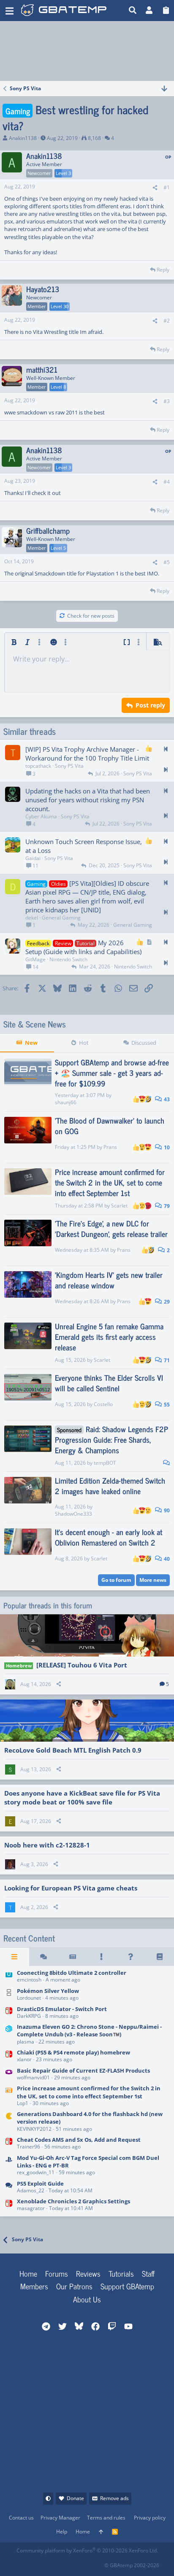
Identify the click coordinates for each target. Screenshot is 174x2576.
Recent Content (29, 1938)
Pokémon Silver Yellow (48, 1991)
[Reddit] (42, 2563)
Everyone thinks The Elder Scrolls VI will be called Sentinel (109, 1383)
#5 (167, 562)
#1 (167, 187)
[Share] (155, 188)
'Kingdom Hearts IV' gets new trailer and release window (109, 1280)
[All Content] (15, 1957)
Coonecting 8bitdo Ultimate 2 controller (72, 1973)
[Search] (133, 11)
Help (62, 2532)
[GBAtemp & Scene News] (9, 2096)
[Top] (101, 2532)
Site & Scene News (35, 1024)
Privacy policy (150, 2518)
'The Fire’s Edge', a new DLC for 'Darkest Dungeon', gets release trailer (111, 1228)
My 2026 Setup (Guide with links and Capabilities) (83, 947)
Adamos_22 (31, 2190)
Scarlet (119, 1206)
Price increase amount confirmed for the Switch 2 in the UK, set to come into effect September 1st (110, 1182)
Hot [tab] (84, 1043)
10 (166, 1147)
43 (166, 1099)
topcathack (38, 766)
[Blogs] (159, 1957)
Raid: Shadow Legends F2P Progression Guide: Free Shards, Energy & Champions (111, 1439)
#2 (167, 321)
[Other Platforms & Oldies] (9, 2122)
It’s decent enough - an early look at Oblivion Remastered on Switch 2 (109, 1537)
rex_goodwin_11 (36, 2172)
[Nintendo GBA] (9, 2075)
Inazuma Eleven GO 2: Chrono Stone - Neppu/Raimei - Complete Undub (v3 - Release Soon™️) (89, 2030)
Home (28, 2273)
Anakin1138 (23, 138)
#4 (167, 482)
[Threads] (44, 1957)
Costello (103, 1404)
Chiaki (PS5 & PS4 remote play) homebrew (73, 2052)
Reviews (88, 2273)
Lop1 (23, 2103)
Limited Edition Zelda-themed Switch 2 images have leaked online (110, 1486)
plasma (26, 2042)
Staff (148, 2273)
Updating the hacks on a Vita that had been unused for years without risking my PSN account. (88, 800)
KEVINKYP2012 (34, 2129)
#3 (167, 401)
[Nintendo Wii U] (9, 1977)
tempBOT (105, 1463)
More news (153, 1580)
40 (166, 1559)
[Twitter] (79, 2563)
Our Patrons (74, 2286)
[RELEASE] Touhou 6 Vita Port (82, 1665)
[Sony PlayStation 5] (9, 2187)
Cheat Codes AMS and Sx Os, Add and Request (79, 2140)
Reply (163, 270)
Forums (57, 2273)
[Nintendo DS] (9, 1995)
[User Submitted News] (72, 1957)
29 (166, 1302)
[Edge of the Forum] (102, 1957)
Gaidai (33, 858)
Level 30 (60, 306)
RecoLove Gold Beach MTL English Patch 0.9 (73, 1750)
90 (166, 1510)
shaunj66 (66, 1102)
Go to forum (116, 1580)
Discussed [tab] (144, 1043)
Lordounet (29, 1998)
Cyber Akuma (41, 816)
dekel (32, 918)
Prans (110, 1147)
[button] (10, 11)
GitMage (35, 959)
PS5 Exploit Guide (40, 2183)
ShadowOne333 (73, 1514)
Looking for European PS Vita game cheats (71, 1888)
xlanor (24, 2059)
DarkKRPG (29, 2016)
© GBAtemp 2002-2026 (132, 2565)
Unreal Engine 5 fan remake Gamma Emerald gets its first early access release (109, 1336)
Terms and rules (106, 2518)
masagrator (31, 2208)
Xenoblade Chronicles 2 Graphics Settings (73, 2201)
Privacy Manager (60, 2518)
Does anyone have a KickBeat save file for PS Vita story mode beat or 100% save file (82, 1798)
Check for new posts (91, 616)
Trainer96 (29, 2147)
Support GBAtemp (127, 2286)
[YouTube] (97, 2563)
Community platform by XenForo (87, 2550)
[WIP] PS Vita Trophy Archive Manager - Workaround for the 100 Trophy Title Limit (87, 754)
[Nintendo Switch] (9, 2013)
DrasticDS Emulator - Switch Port (62, 2009)
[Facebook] (23, 2563)
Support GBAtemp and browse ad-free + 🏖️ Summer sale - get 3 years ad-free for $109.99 (112, 1073)
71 (166, 1360)
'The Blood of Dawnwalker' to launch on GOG (110, 1125)
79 (166, 1206)
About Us (87, 2299)
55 (166, 1405)
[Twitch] (60, 2563)
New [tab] (31, 1043)
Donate (75, 2498)
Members (34, 2286)
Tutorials (121, 2273)
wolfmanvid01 (33, 2077)
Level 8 (58, 387)
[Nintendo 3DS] (9, 2035)
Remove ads (114, 2498)
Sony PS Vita (69, 766)
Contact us (21, 2518)
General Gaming (61, 918)
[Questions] (131, 1957)
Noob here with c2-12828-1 (47, 1845)
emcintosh (29, 1980)
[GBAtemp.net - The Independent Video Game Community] (64, 11)
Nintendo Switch (68, 959)
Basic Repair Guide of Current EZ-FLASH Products (83, 2070)
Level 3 (63, 173)
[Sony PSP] (9, 2166)
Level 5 (58, 548)
